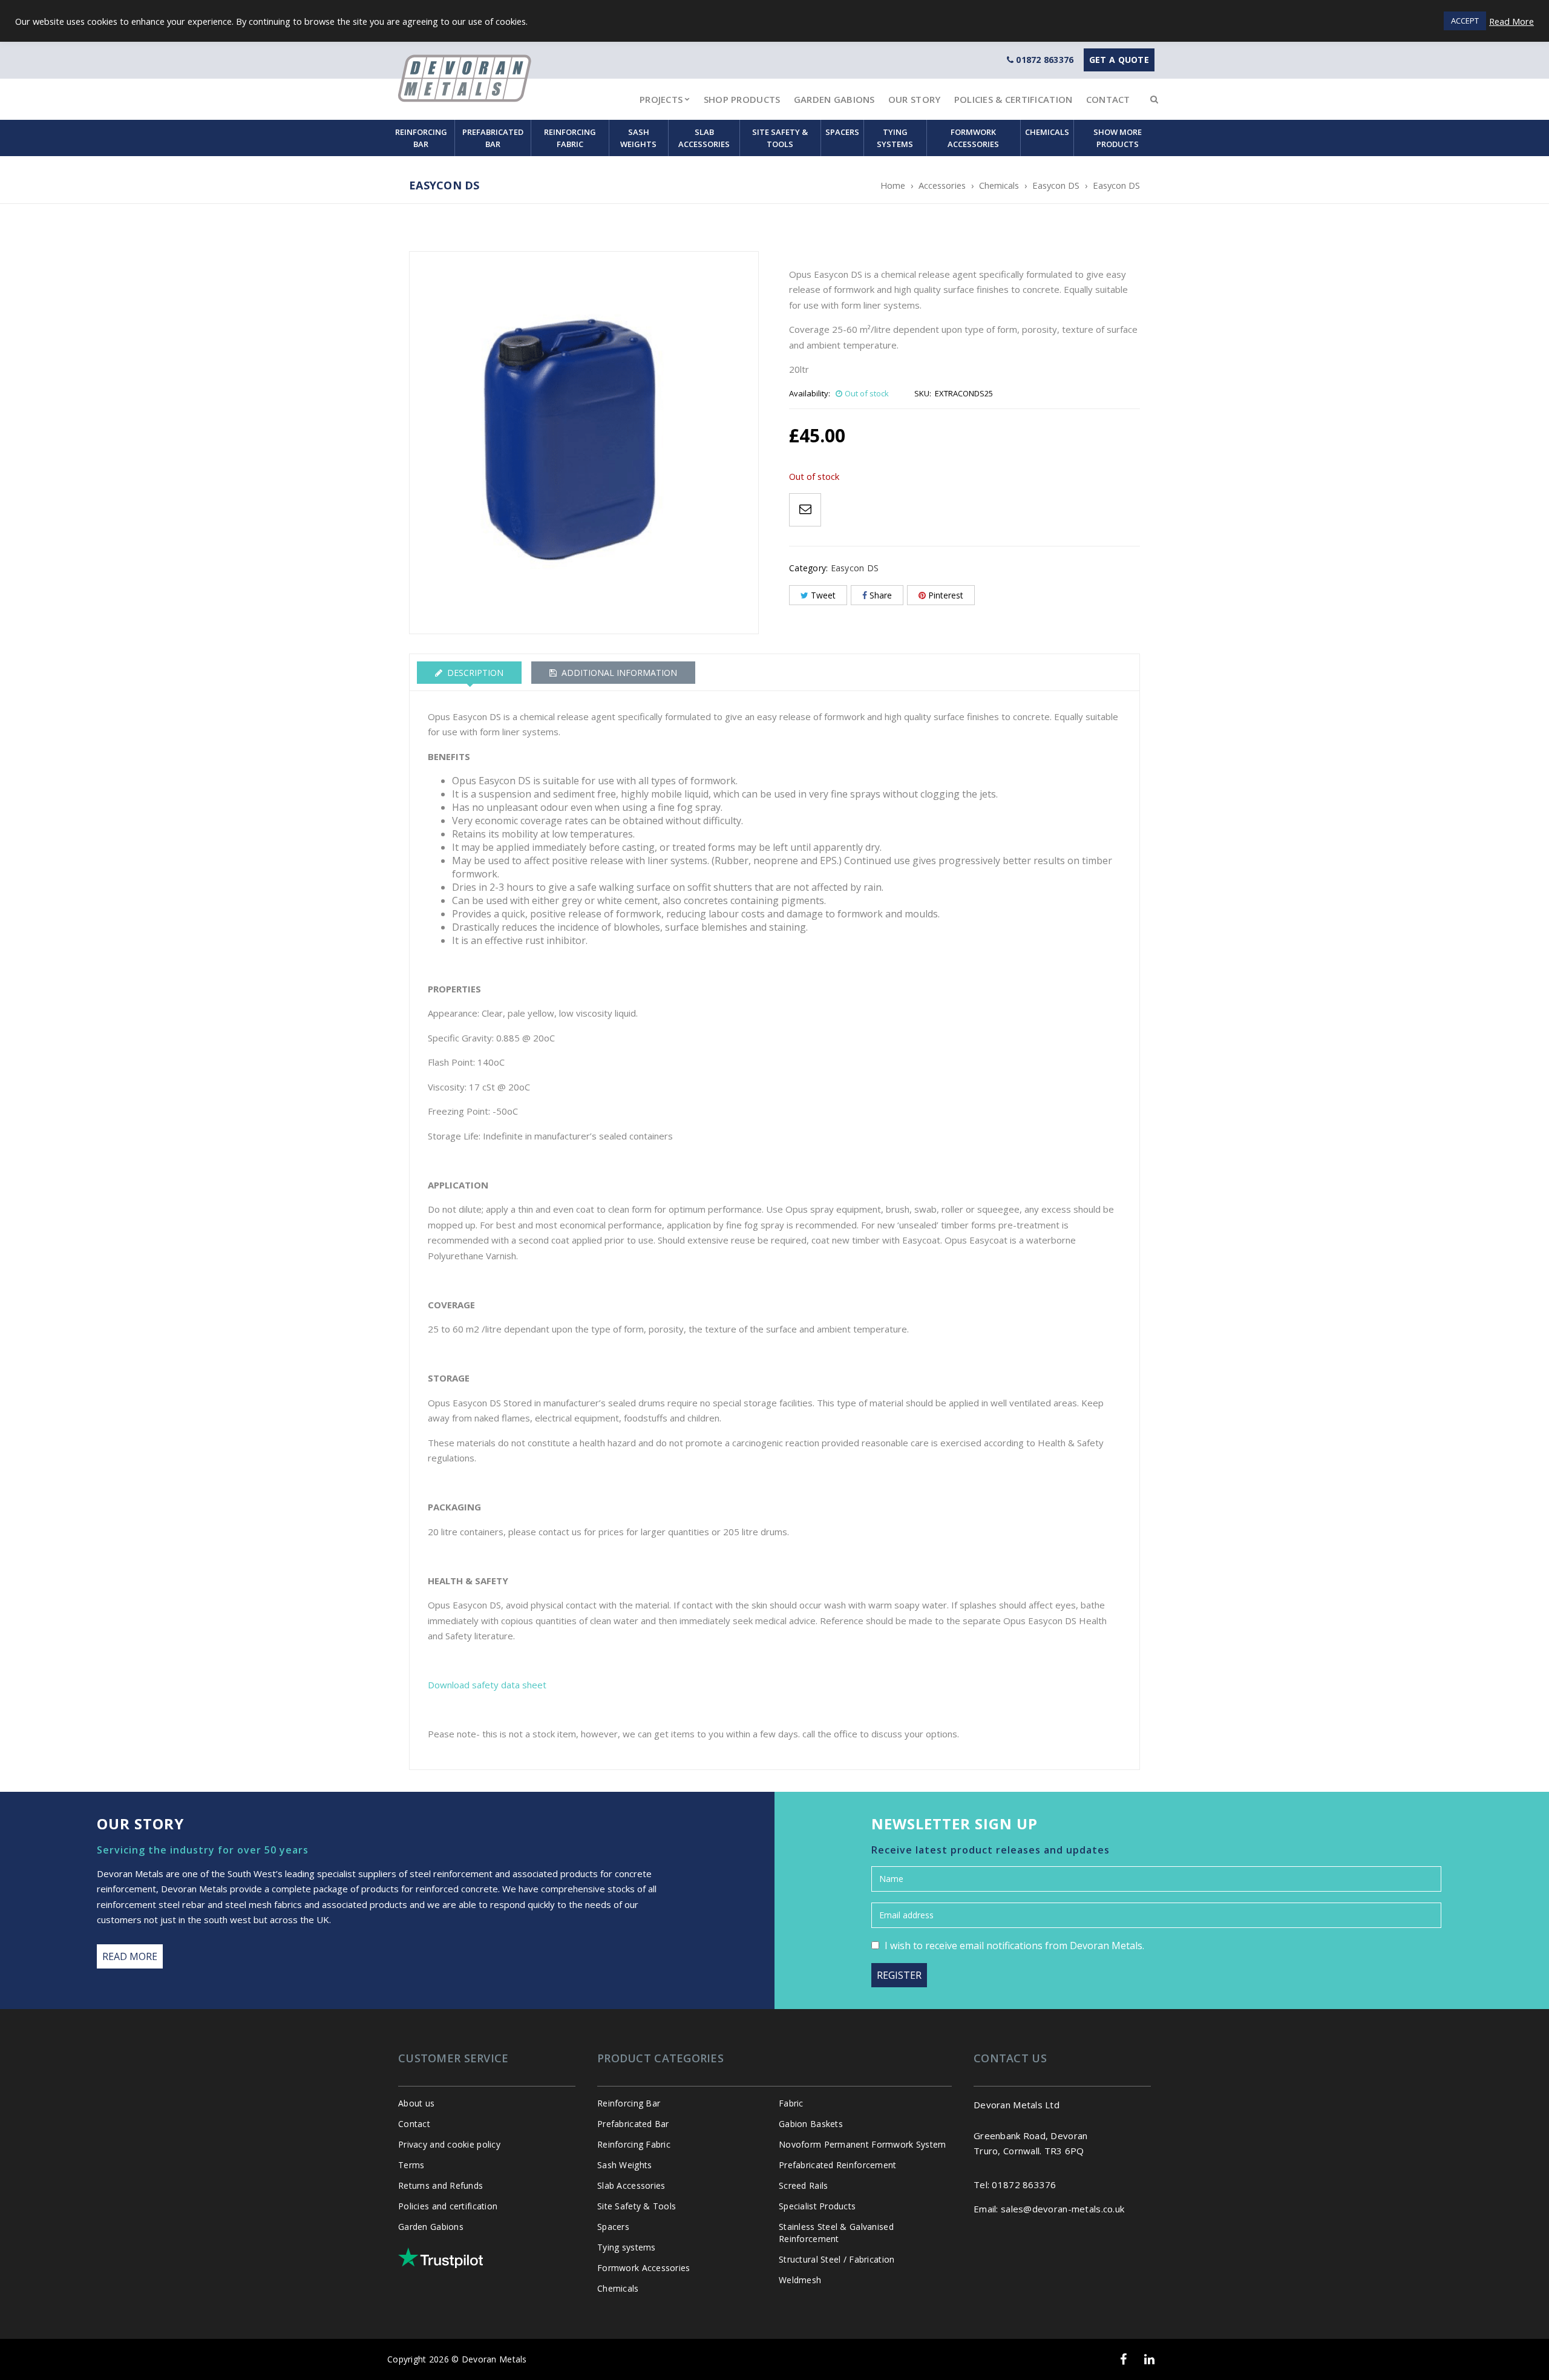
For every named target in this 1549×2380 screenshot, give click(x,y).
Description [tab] (474, 673)
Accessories (942, 185)
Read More (1511, 21)
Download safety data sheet (488, 1685)
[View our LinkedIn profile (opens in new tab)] (1149, 2359)
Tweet (823, 595)
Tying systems (895, 138)
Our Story (915, 99)
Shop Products (742, 99)
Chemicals (1047, 132)
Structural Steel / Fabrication (837, 2259)
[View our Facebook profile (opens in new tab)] (1123, 2359)
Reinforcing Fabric (570, 138)
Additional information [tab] (618, 673)
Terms (411, 2165)
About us (416, 2103)
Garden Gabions (834, 99)
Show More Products (1118, 138)
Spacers (842, 132)
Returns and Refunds (440, 2185)
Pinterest (946, 595)
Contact (1108, 99)
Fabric (791, 2103)
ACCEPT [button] (1465, 21)
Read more (130, 1956)
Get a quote (1119, 60)
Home (893, 185)
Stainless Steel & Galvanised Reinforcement (836, 2233)
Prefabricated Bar (493, 138)
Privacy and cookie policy (449, 2144)
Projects (661, 99)
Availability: (810, 393)
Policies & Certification (1014, 99)
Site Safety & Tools (780, 138)
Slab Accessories (704, 138)
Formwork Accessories (973, 138)
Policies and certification (448, 2206)
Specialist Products (817, 2206)
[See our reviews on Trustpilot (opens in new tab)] (440, 2258)
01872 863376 (1045, 60)
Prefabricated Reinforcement (838, 2165)
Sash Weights (638, 138)
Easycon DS (1056, 185)
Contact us (1010, 2058)
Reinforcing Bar (421, 138)
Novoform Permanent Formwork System (863, 2144)
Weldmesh (800, 2280)
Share (881, 595)
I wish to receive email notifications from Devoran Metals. (1014, 1946)
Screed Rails (803, 2185)
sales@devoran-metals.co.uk (1063, 2209)
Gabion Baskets (811, 2124)
